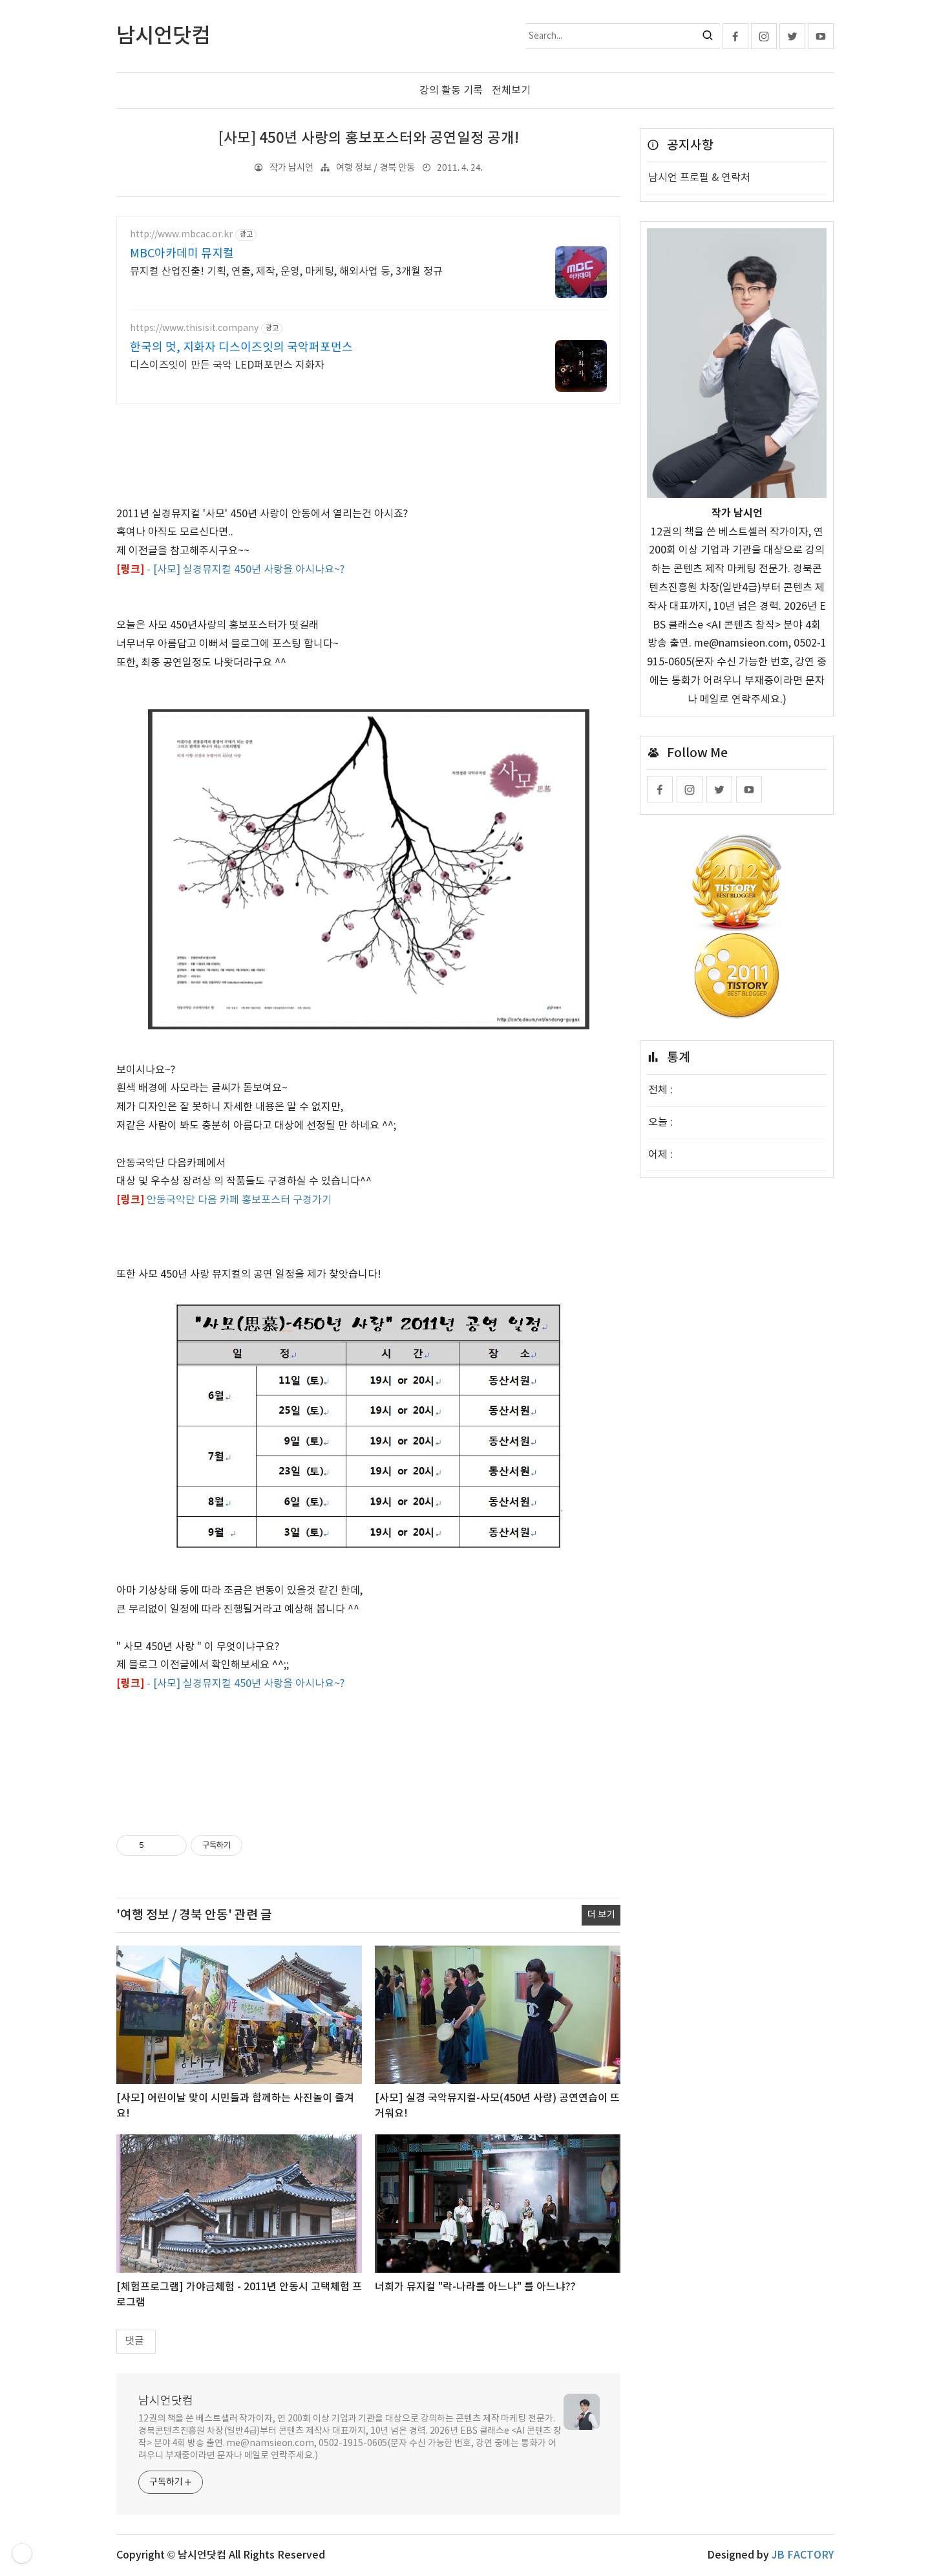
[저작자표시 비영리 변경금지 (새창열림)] (260, 1845)
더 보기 (601, 1915)
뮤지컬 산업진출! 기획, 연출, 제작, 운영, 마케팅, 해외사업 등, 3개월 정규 (286, 272)
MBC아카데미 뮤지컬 (182, 254)
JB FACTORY (803, 2555)
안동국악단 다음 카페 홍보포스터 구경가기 (239, 1200)
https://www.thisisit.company (194, 328)
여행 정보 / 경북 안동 (375, 168)
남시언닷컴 (166, 2401)
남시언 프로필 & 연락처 (699, 178)
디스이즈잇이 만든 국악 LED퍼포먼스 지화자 (227, 365)
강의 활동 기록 (451, 91)
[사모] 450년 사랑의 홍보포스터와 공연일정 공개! (369, 138)
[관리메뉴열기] (22, 2553)
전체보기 (511, 91)
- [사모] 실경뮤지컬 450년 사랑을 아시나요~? (246, 570)
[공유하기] (156, 1845)
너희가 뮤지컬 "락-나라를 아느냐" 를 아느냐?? (475, 2287)
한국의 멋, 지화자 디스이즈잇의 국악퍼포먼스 (241, 348)
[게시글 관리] (172, 1845)
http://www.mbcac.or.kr (181, 235)
